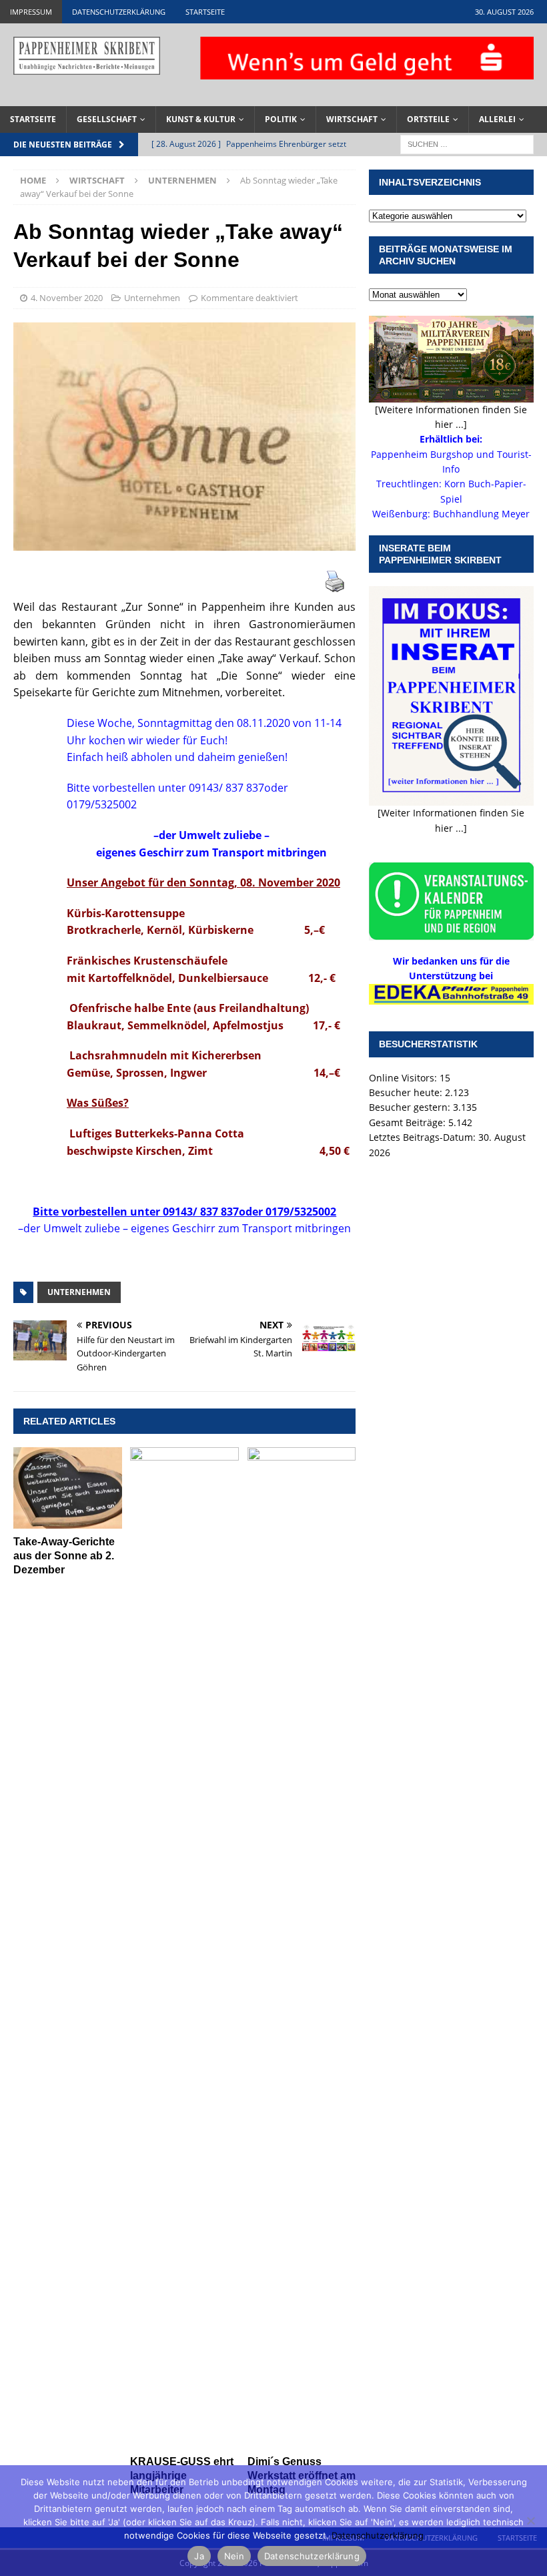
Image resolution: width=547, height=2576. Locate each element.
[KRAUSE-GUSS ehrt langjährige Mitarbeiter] (184, 1948)
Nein (234, 2556)
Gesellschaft (107, 119)
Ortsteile (428, 119)
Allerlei (497, 119)
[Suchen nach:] (467, 143)
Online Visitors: (404, 1078)
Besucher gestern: (411, 1107)
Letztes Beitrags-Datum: (424, 1137)
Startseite (205, 12)
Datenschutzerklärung (119, 12)
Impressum (31, 12)
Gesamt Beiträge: (409, 1122)
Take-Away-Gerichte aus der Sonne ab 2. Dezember (64, 1556)
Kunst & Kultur (201, 119)
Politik (281, 119)
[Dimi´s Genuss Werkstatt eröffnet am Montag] (302, 1948)
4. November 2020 (67, 298)
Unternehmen (152, 298)
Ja (199, 2556)
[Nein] (530, 2521)
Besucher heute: (407, 1092)
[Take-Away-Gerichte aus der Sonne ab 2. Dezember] (68, 1488)
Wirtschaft (352, 119)
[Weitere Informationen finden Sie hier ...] (451, 417)
